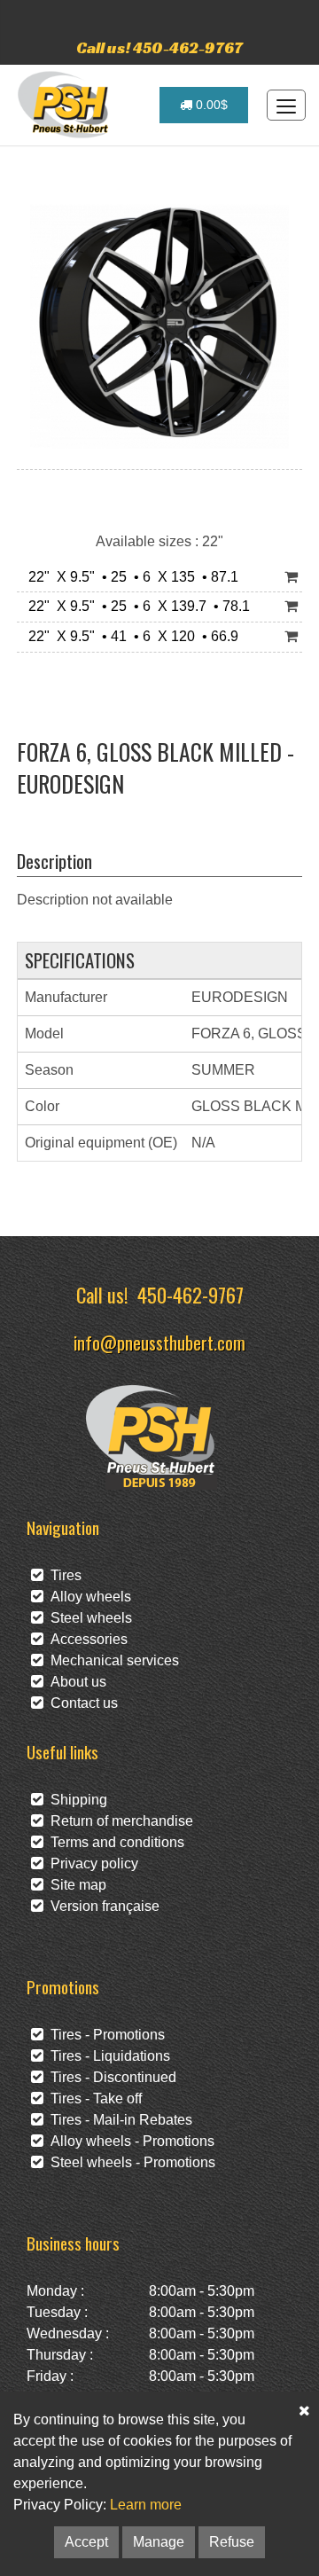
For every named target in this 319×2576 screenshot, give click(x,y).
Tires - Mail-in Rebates (118, 2120)
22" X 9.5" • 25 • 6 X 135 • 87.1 (130, 577)
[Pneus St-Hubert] (65, 105)
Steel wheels (88, 1618)
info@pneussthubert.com (159, 1342)
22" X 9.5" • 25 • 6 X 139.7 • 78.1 (136, 606)
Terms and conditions (114, 1842)
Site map (75, 1885)
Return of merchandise (118, 1821)
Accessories (86, 1639)
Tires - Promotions (104, 2035)
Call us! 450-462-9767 (159, 47)
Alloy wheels (87, 1597)
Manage (159, 2542)
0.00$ (210, 105)
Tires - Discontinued (110, 2077)
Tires (62, 1575)
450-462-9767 (191, 1294)
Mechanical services (111, 1660)
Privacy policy (91, 1863)
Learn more (146, 2505)
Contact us (81, 1703)
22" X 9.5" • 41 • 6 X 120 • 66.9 (130, 636)
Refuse (232, 2542)
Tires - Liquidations (107, 2056)
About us (75, 1682)
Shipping (75, 1800)
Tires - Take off (93, 2098)
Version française (101, 1906)
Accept (86, 2542)
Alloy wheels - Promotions (129, 2141)
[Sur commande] (291, 578)
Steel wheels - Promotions (129, 2162)
